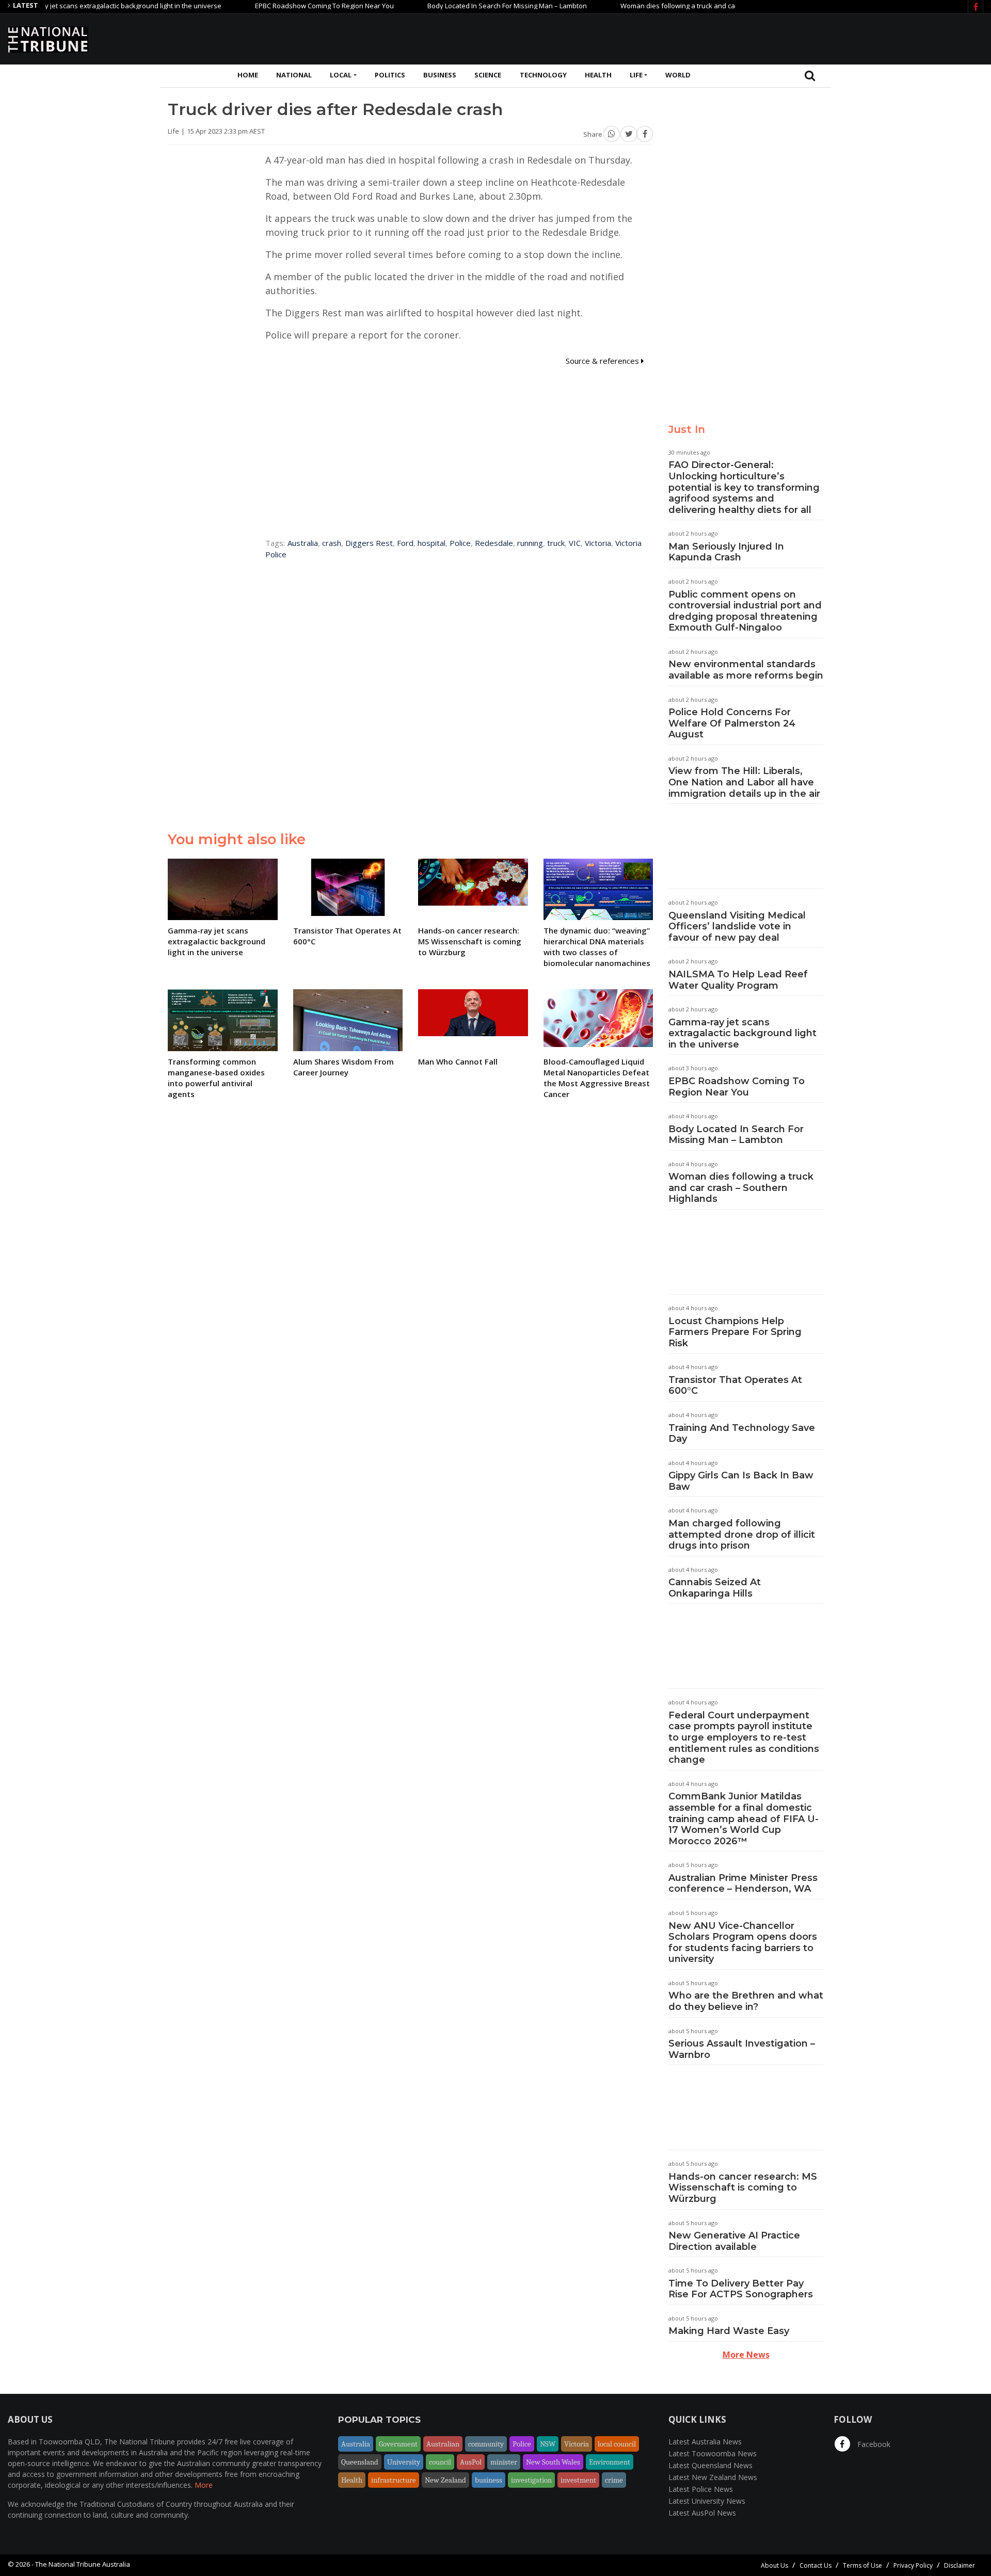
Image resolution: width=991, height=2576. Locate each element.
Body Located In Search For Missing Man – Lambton (460, 6)
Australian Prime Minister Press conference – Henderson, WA (743, 1883)
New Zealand (445, 2480)
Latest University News (707, 2501)
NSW (548, 2444)
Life (636, 75)
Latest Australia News (705, 2442)
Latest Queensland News (710, 2465)
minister (504, 2462)
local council (617, 2444)
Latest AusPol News (702, 2513)
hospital (431, 543)
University (404, 2462)
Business (440, 75)
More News (746, 2355)
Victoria (598, 543)
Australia (303, 543)
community (486, 2444)
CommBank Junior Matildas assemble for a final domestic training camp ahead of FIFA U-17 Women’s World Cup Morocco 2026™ (744, 1818)
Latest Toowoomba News (713, 2453)
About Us (774, 2565)
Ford (405, 543)
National (294, 75)
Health (598, 75)
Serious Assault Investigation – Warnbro (742, 2049)
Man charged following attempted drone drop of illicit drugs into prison (742, 1534)
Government (398, 2444)
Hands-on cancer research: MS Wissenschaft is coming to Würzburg (743, 2188)
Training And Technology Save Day (742, 1434)
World (678, 75)
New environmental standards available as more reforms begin (746, 670)
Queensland (360, 2462)
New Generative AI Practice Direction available (734, 2241)
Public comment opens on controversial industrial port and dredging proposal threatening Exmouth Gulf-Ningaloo (745, 611)
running (530, 543)
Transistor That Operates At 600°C (735, 1386)
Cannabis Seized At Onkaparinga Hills (715, 1588)
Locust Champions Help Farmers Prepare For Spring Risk (735, 1332)
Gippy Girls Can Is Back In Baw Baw (741, 1481)
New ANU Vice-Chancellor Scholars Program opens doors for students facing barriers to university (743, 1943)
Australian (443, 2444)
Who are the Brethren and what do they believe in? (746, 2001)
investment (578, 2480)
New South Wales (553, 2462)
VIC (575, 543)
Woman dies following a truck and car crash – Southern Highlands (676, 6)
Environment (610, 2462)
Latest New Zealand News (713, 2477)
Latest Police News (701, 2489)
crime (614, 2480)
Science (488, 75)
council (440, 2462)
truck (556, 543)
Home (248, 75)
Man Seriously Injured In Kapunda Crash (726, 552)
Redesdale (494, 543)
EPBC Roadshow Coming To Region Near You (277, 6)
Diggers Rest (369, 543)
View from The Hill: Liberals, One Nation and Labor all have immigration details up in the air (744, 782)
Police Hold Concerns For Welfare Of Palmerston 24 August (732, 723)
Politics (390, 75)
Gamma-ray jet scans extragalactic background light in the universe (742, 1033)
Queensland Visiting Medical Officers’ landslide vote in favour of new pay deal (737, 927)
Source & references (603, 361)
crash (332, 543)
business (489, 2480)
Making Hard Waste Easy (729, 2331)
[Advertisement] (795, 38)
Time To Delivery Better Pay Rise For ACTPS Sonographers (741, 2289)
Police (460, 543)
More (204, 2485)
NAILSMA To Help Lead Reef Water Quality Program (738, 980)
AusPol (471, 2462)
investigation (531, 2480)
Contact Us (816, 2565)
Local (341, 75)
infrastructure (394, 2480)
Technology (543, 75)
